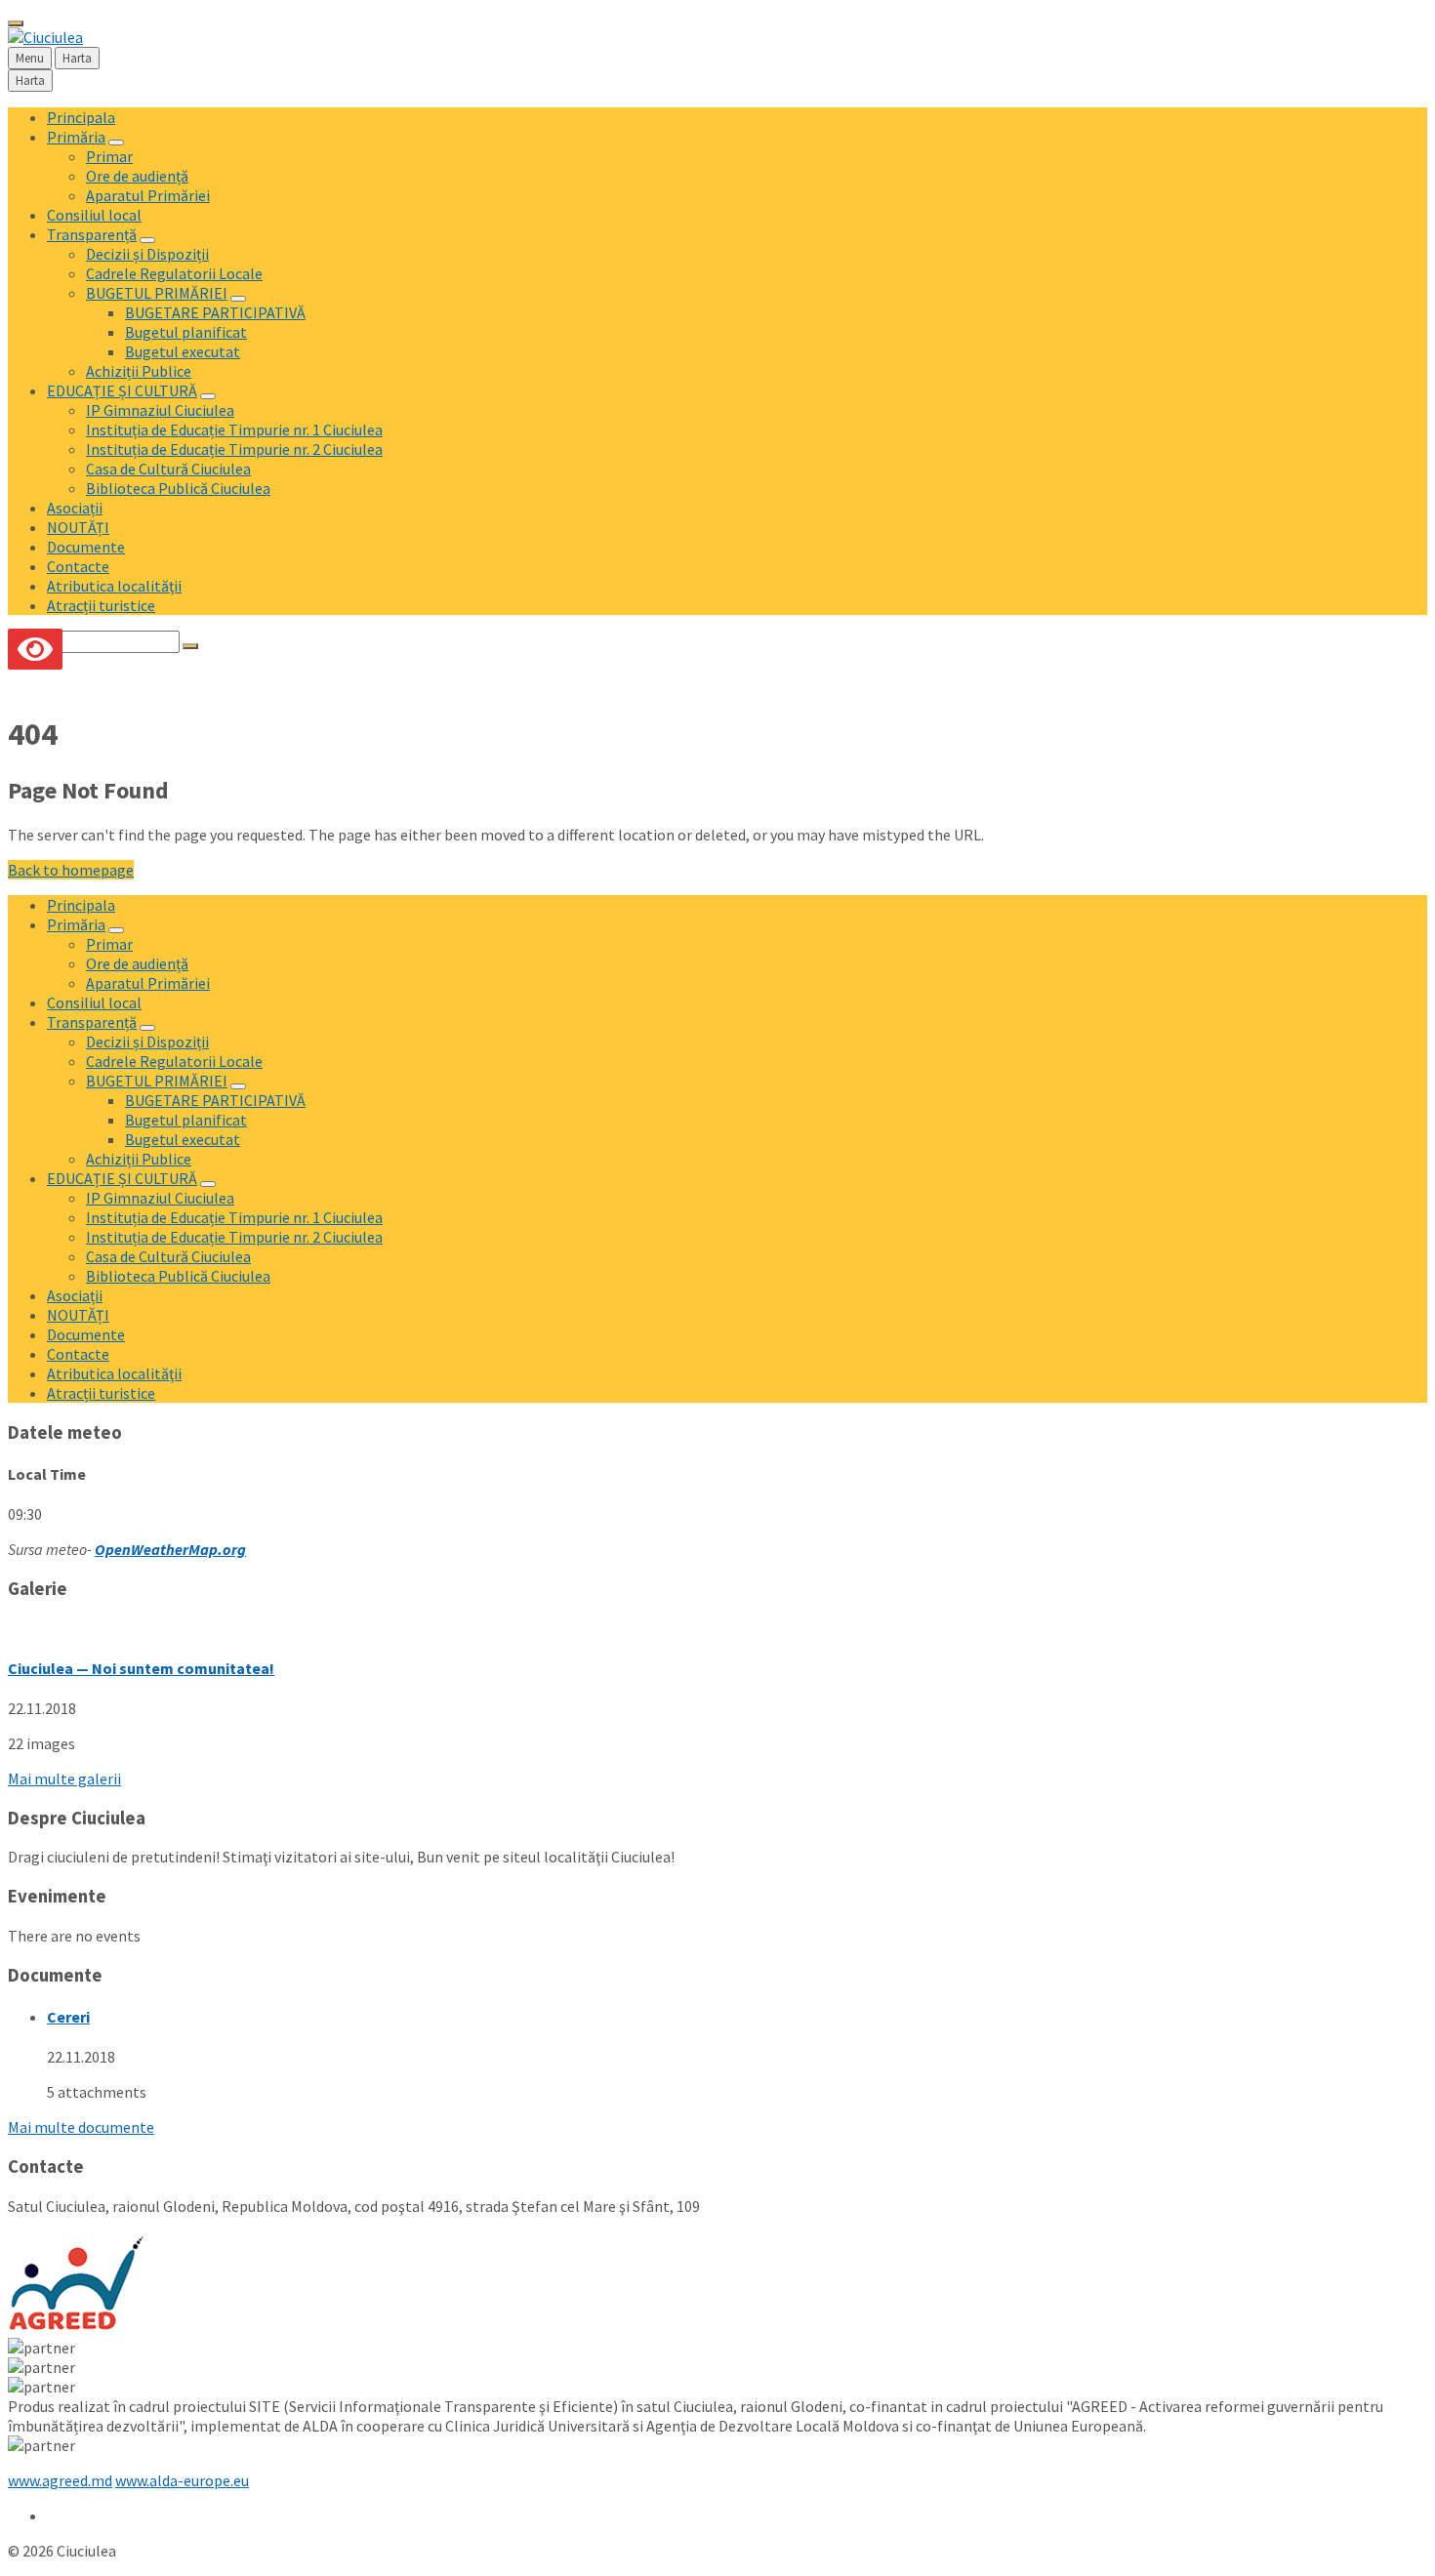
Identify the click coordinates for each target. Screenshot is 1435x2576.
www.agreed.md (60, 2480)
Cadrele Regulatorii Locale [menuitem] (174, 273)
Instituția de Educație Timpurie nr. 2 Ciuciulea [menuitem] (234, 449)
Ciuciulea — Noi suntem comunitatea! (141, 1668)
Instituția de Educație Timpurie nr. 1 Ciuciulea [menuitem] (234, 429)
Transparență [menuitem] (92, 234)
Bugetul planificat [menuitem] (186, 332)
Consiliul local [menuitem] (94, 215)
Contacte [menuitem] (78, 566)
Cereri (68, 2017)
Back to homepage (71, 870)
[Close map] (16, 23)
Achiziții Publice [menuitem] (139, 371)
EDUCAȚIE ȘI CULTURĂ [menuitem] (122, 390)
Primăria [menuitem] (76, 137)
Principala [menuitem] (81, 117)
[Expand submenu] (116, 143)
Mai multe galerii (64, 1779)
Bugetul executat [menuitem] (183, 351)
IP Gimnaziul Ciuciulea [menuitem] (160, 410)
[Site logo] (45, 37)
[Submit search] (190, 646)
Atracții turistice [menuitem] (101, 605)
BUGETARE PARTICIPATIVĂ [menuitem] (215, 312)
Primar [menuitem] (109, 156)
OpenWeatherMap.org (170, 1549)
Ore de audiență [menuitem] (137, 176)
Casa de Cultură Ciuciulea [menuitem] (168, 469)
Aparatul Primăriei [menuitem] (148, 195)
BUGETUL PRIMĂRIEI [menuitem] (157, 293)
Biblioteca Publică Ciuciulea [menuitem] (178, 488)
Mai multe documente (81, 2127)
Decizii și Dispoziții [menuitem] (147, 254)
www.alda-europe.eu (182, 2480)
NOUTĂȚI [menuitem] (78, 527)
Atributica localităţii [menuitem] (114, 586)
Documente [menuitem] (86, 547)
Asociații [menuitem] (75, 508)
